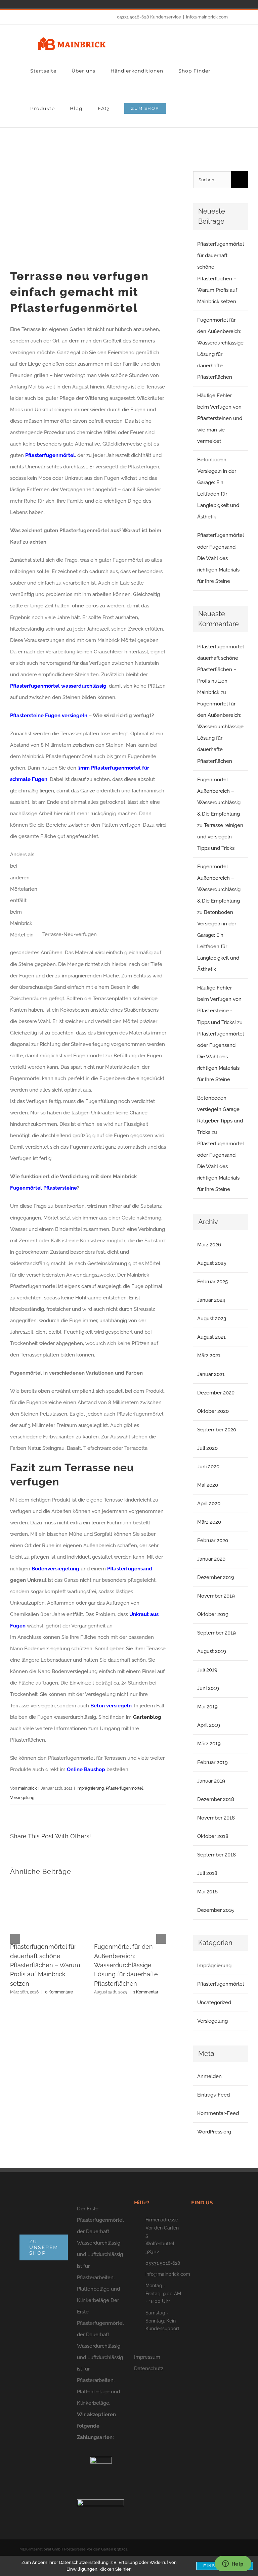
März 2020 (209, 1522)
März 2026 (209, 1245)
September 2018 (217, 1855)
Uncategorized (214, 2003)
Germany (7, 4)
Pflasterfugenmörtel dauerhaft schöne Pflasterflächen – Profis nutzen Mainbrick (221, 670)
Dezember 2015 (216, 1910)
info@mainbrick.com (207, 17)
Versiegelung (22, 1798)
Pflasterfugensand (130, 1569)
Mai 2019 (207, 1707)
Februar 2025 (212, 1282)
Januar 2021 (211, 1374)
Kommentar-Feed (218, 2113)
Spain (17, 4)
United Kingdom (36, 4)
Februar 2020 (213, 1540)
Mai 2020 (208, 1485)
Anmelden (209, 2076)
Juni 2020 (208, 1467)
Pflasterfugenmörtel (124, 1788)
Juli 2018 (207, 1873)
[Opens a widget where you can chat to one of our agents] (233, 2564)
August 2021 (211, 1337)
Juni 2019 (208, 1688)
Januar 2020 (211, 1559)
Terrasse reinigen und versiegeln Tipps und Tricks (220, 837)
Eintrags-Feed (213, 2095)
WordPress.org (214, 2132)
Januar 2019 (211, 1781)
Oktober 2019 (213, 1614)
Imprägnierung (90, 1788)
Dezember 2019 (216, 1577)
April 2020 (209, 1504)
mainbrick (27, 1788)
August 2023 (212, 1319)
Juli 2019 (207, 1670)
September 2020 (217, 1430)
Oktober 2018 (213, 1836)
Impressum (147, 2357)
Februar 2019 (212, 1762)
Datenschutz (149, 2368)
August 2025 (212, 1263)
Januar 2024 (211, 1300)
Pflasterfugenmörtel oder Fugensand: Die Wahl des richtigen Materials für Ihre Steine (221, 558)
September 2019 (217, 1633)
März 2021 (209, 1355)
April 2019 (209, 1725)
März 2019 (209, 1744)
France (26, 4)
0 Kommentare (59, 1992)
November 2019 (216, 1596)
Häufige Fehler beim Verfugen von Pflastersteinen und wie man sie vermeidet (220, 418)
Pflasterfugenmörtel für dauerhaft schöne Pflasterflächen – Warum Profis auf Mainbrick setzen (45, 1965)
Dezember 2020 (216, 1393)
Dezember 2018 (216, 1799)
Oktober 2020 (213, 1411)
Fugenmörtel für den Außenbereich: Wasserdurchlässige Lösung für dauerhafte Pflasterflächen (126, 1965)
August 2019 (212, 1651)
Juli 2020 (207, 1448)
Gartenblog (147, 1717)
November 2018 (216, 1818)
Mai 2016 (207, 1892)
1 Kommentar (146, 1992)
